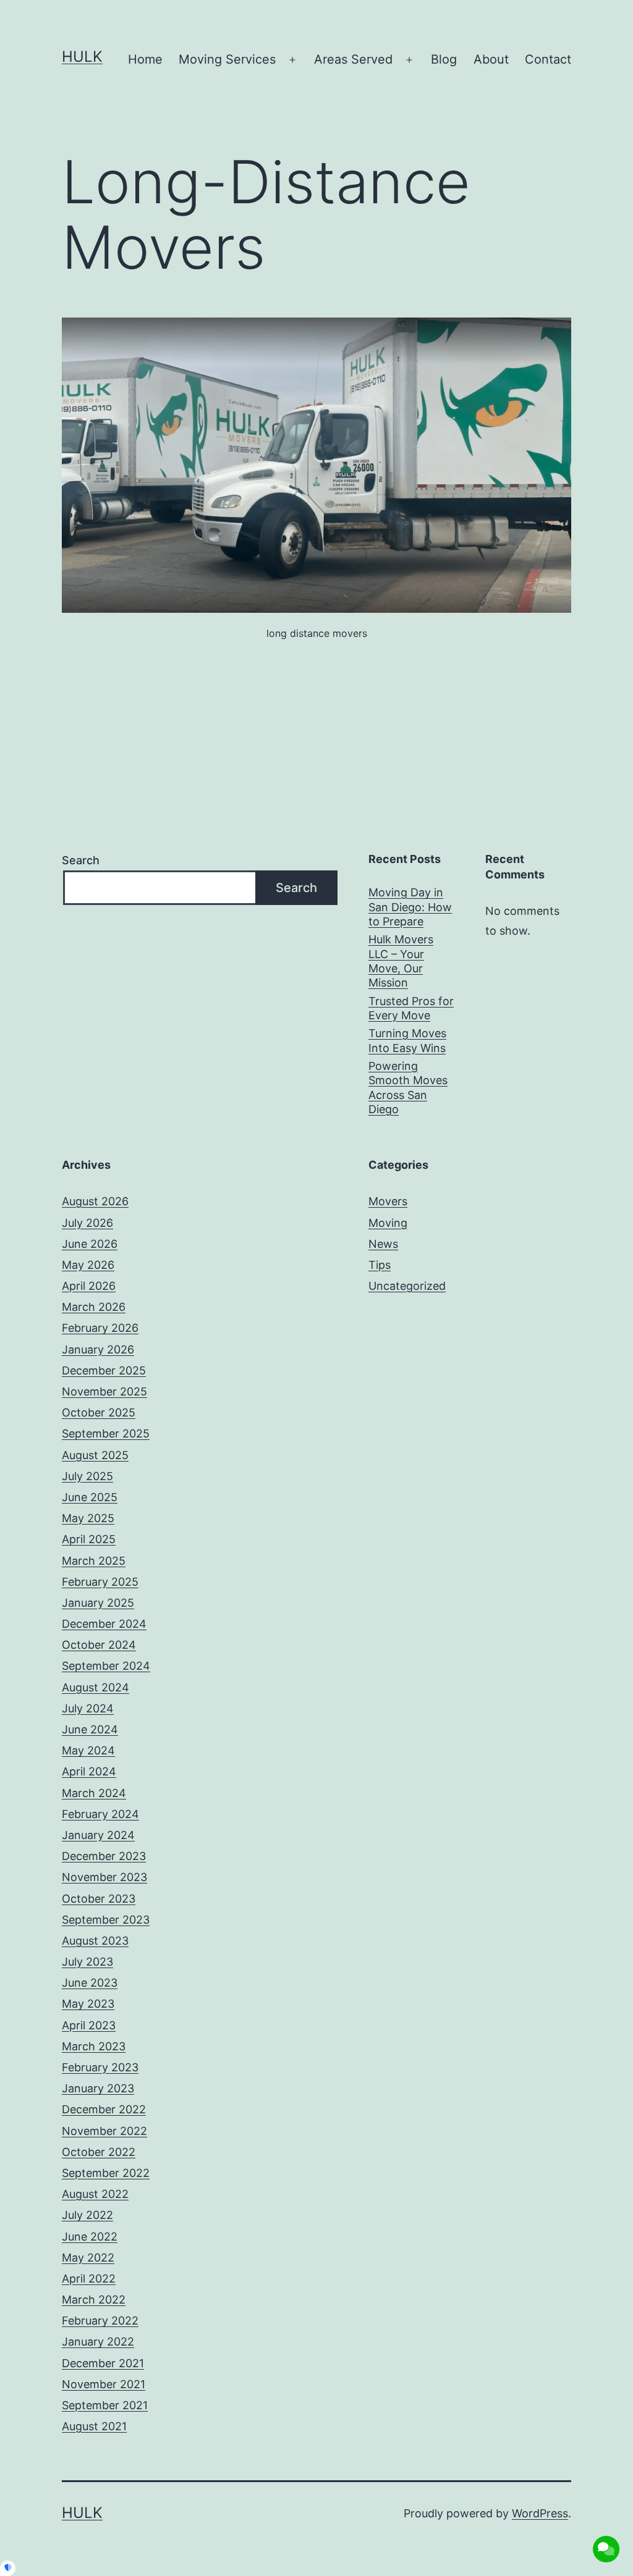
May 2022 (88, 2258)
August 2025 (95, 1455)
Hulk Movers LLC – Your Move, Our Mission (401, 961)
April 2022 (89, 2279)
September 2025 (106, 1433)
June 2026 (90, 1244)
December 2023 (104, 1856)
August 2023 (95, 1941)
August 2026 (95, 1201)
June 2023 (90, 1983)
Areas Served (353, 59)
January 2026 (98, 1349)
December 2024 (104, 1624)
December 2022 (104, 2109)
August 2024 (96, 1687)
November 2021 (104, 2384)
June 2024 (90, 1729)
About (491, 59)
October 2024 (99, 1645)
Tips (380, 1265)
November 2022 (104, 2131)
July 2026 (87, 1223)
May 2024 (88, 1750)
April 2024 (89, 1771)
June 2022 (90, 2237)
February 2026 (100, 1328)
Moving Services (227, 59)
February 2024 (100, 1814)
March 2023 (94, 2046)
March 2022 (94, 2300)
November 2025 (104, 1391)
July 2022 (87, 2215)
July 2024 (88, 1708)
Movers (388, 1201)
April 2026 (89, 1286)
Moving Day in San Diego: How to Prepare (410, 907)
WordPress (540, 2513)
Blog (444, 59)
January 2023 (98, 2088)
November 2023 (104, 1877)
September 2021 (105, 2405)
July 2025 (87, 1476)
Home (145, 59)
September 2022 (106, 2173)
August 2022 (95, 2194)
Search (81, 860)
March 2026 (94, 1307)
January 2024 (98, 1835)
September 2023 (106, 1920)
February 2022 (100, 2321)
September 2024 (106, 1666)
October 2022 (99, 2152)
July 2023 (87, 1962)
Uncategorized (407, 1286)
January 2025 (98, 1603)
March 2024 (94, 1793)
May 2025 (88, 1518)
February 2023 (100, 2067)
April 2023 (89, 2025)
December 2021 (103, 2363)
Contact (548, 59)
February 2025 (100, 1582)
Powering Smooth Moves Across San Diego (408, 1088)
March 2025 (94, 1561)
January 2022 (98, 2342)
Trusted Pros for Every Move (411, 1008)
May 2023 (88, 2004)
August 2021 (94, 2426)
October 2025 (99, 1412)
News (383, 1244)
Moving (388, 1223)
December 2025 (104, 1370)
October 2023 (99, 1899)
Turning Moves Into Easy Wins (407, 1040)
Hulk (82, 57)
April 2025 (89, 1539)
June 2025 (90, 1497)
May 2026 (88, 1265)
